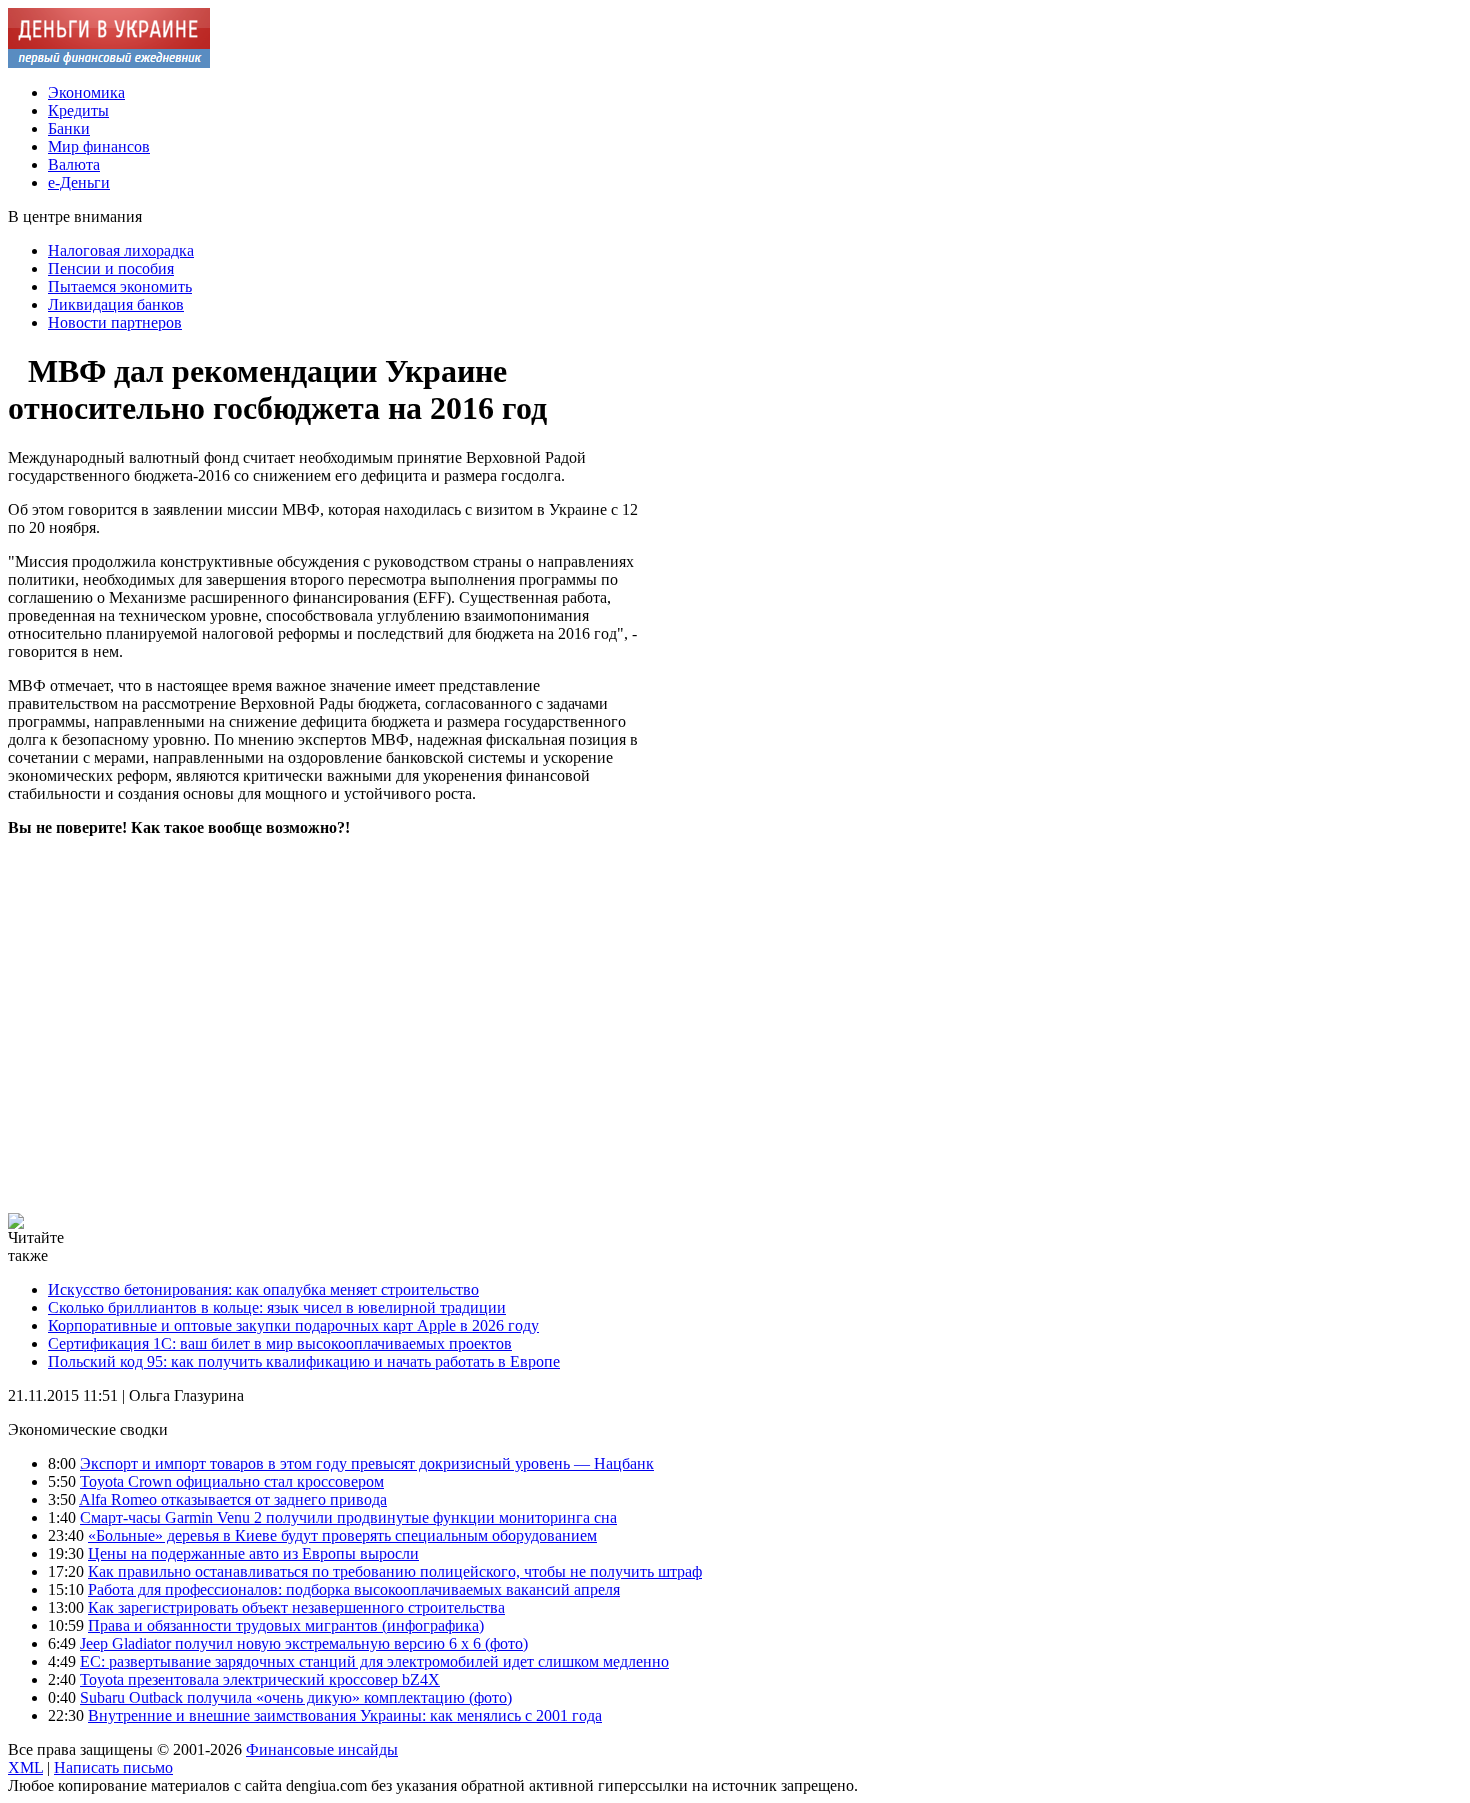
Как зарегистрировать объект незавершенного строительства (296, 1607)
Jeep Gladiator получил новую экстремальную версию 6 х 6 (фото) (304, 1643)
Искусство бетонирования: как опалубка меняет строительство (263, 1289)
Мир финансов (99, 146)
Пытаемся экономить (120, 286)
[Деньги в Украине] (109, 62)
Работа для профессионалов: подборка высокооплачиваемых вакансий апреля (354, 1589)
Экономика (86, 92)
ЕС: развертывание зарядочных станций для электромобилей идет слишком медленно (374, 1661)
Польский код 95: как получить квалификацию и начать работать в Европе (304, 1361)
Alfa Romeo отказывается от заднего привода (233, 1499)
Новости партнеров (115, 322)
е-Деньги (79, 182)
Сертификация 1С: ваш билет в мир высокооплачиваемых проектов (280, 1343)
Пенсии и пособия (111, 268)
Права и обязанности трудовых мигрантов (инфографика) (286, 1625)
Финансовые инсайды (322, 1749)
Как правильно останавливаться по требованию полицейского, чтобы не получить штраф (395, 1571)
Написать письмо (113, 1767)
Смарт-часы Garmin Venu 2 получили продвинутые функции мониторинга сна (348, 1517)
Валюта (74, 164)
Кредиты (78, 110)
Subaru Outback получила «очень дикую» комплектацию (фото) (296, 1697)
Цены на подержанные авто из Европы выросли (253, 1553)
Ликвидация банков (116, 304)
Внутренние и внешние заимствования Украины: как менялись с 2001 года (345, 1715)
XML (25, 1767)
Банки (69, 128)
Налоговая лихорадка (121, 250)
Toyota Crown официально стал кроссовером (232, 1481)
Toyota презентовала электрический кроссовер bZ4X (260, 1679)
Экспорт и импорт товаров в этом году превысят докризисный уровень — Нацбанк (367, 1463)
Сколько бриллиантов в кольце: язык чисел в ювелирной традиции (277, 1307)
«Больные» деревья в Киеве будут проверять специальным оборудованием (342, 1535)
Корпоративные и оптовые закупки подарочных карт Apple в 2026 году (293, 1325)
